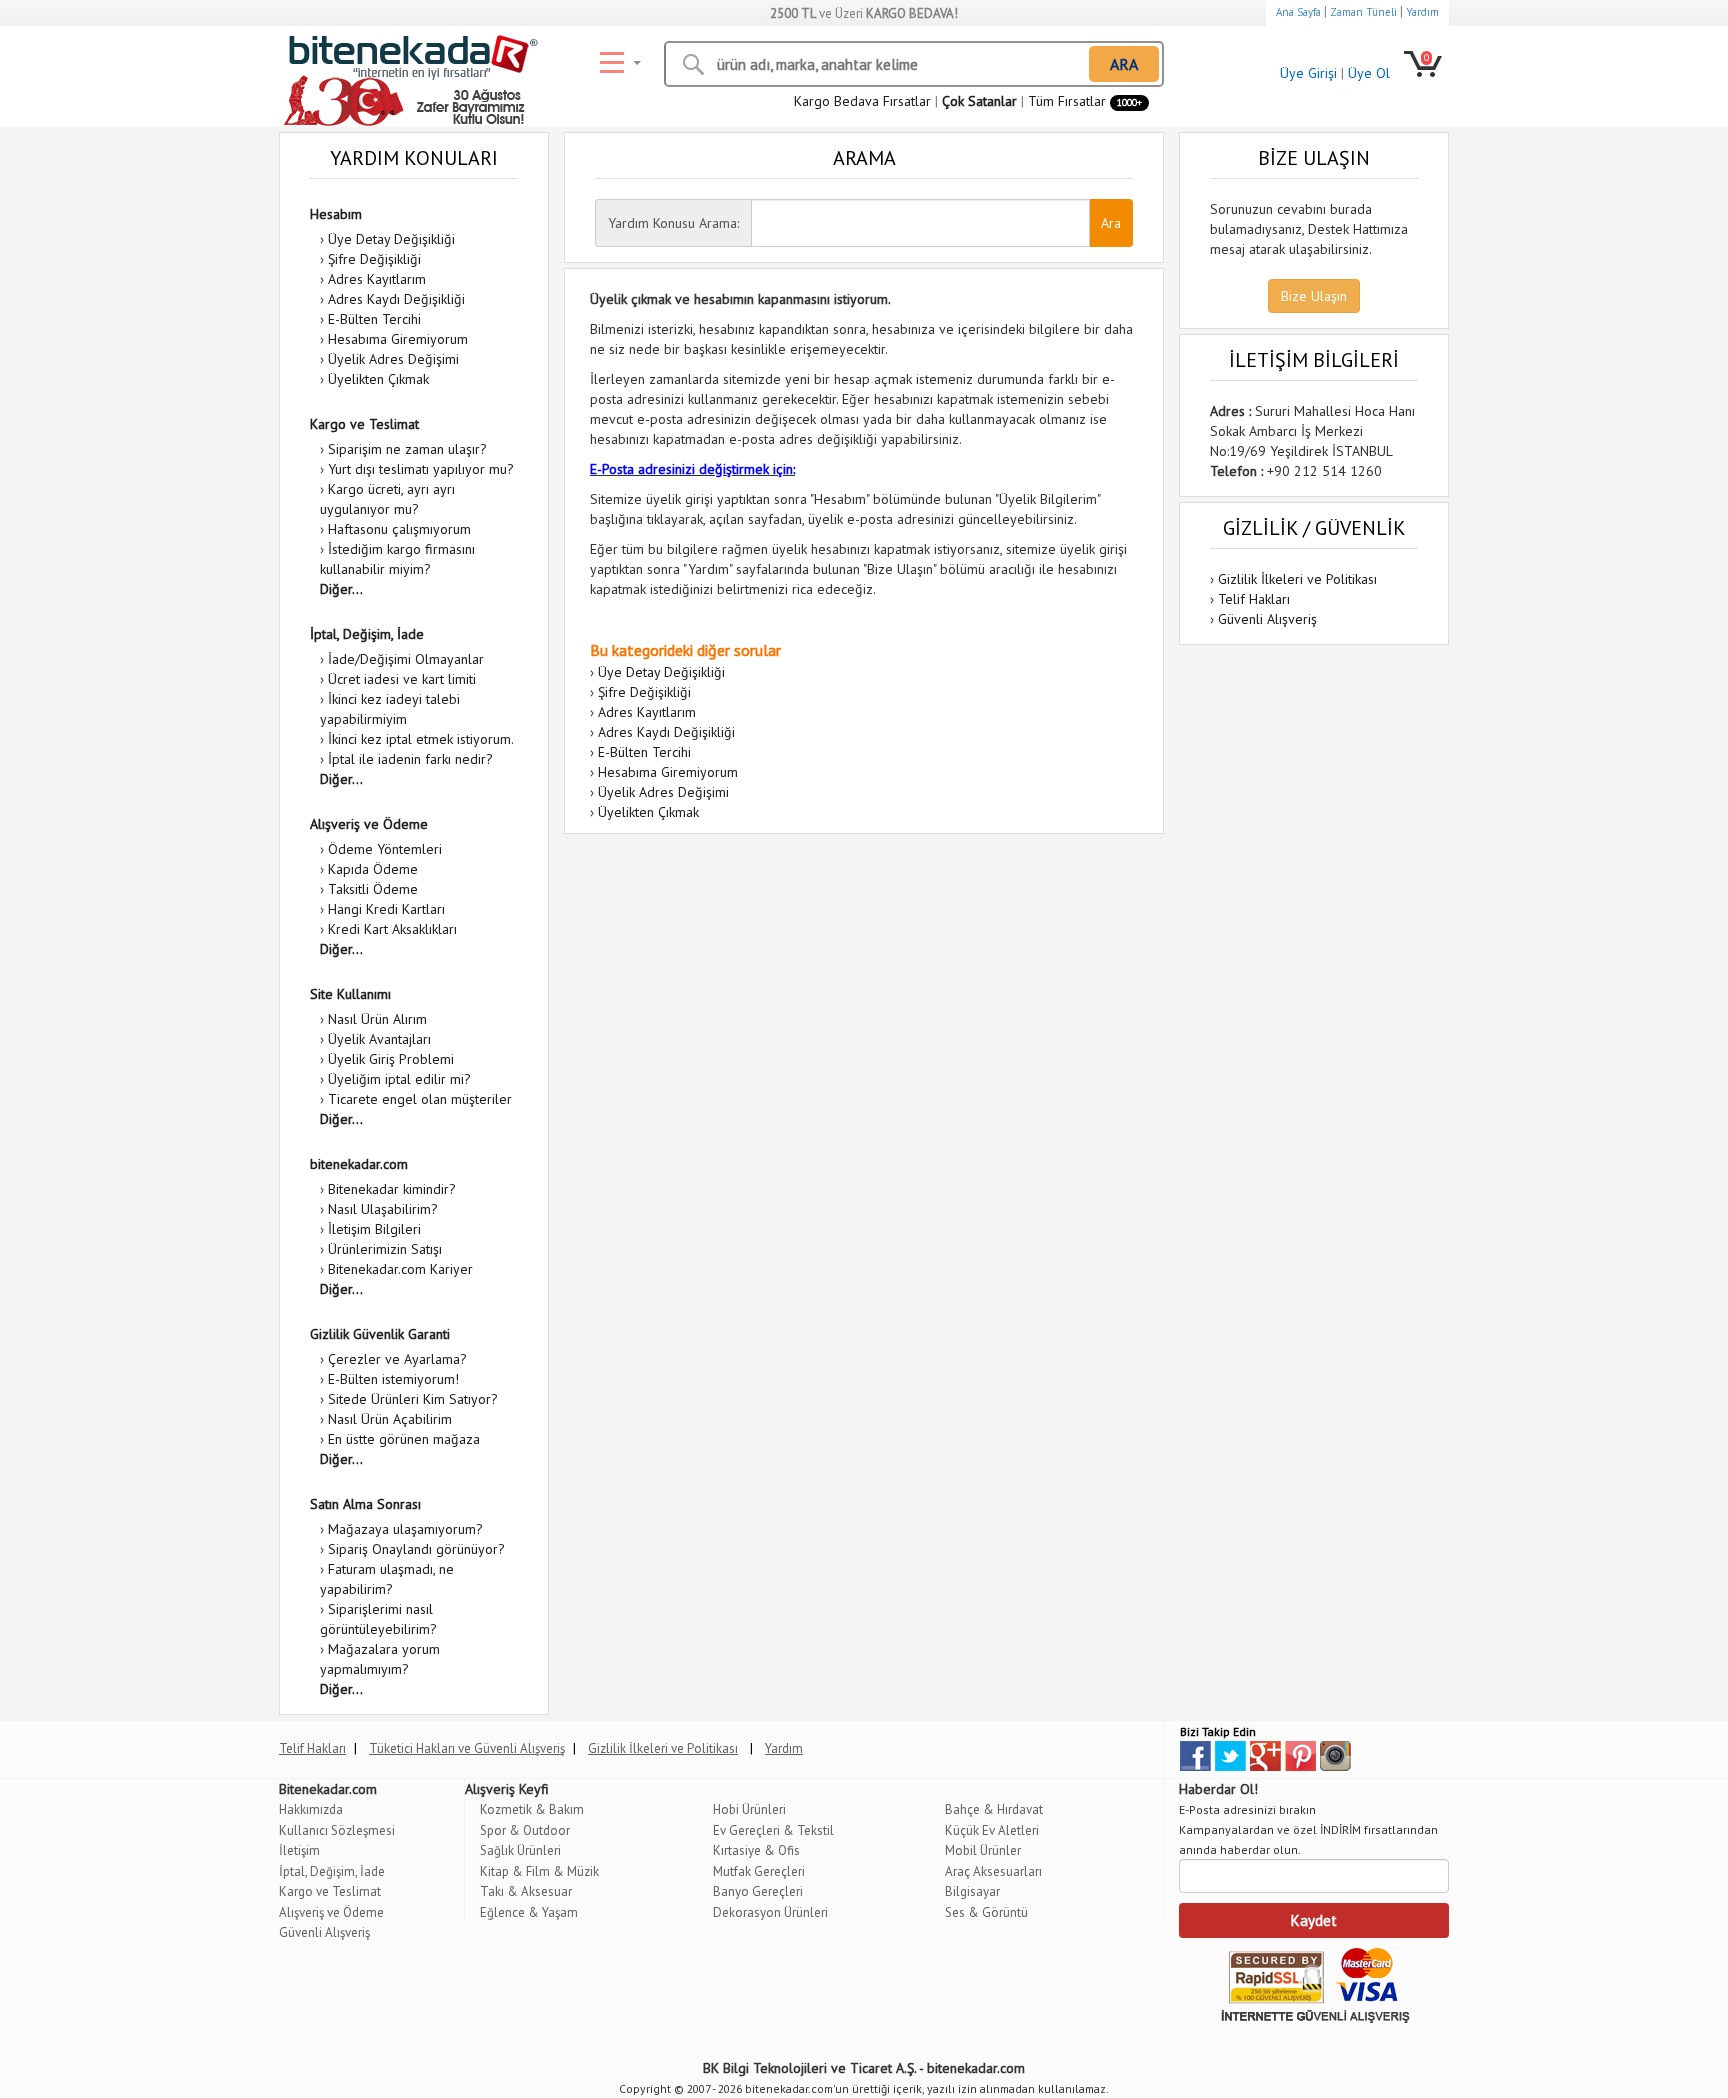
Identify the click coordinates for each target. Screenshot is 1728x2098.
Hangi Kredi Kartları (386, 909)
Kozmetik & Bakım (532, 1809)
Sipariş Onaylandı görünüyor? (416, 1549)
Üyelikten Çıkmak (378, 379)
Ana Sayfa (1298, 12)
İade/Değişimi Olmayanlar (406, 659)
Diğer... (341, 589)
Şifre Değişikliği (374, 259)
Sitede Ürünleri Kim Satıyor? (413, 1399)
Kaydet (1314, 1920)
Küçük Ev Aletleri (992, 1830)
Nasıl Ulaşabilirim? (383, 1209)
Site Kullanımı (350, 994)
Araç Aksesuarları (993, 1871)
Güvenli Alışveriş (1267, 619)
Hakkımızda (311, 1809)
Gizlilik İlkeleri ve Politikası (1297, 579)
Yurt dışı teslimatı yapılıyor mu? (421, 469)
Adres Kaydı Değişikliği (396, 299)
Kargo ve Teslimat (364, 424)
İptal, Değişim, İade (367, 634)
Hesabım (336, 214)
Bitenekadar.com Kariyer (400, 1269)
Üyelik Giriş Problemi (391, 1059)
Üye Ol (1369, 73)
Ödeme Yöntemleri (385, 849)
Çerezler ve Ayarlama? (397, 1359)
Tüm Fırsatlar (1085, 101)
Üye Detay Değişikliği (391, 239)
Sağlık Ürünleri (520, 1850)
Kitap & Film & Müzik (539, 1871)
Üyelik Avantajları (379, 1039)
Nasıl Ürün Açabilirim (390, 1419)
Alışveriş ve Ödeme (369, 824)
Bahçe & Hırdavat (994, 1809)
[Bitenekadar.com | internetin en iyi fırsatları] (409, 60)
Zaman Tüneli (1363, 12)
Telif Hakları (1254, 599)
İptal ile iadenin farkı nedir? (410, 759)
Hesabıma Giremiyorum (398, 339)
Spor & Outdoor (525, 1830)
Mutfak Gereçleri (759, 1871)
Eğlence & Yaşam (529, 1912)
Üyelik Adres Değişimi (393, 359)
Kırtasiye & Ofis (756, 1850)
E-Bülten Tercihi (374, 319)
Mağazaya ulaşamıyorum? (405, 1529)
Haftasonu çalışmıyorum (399, 529)
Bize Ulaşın (1314, 296)
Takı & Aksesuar (526, 1891)
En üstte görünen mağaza (404, 1439)
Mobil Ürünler (983, 1850)
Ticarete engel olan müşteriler (420, 1099)
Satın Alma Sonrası (365, 1504)
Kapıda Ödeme (373, 869)
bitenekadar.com (359, 1164)
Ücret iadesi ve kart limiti (402, 679)
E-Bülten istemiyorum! (393, 1379)
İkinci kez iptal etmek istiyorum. (421, 739)
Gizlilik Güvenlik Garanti (380, 1334)
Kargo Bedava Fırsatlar (862, 101)
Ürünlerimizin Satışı (385, 1249)
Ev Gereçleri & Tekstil (773, 1830)
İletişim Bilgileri (374, 1229)
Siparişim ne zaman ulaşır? (407, 449)
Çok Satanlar (979, 101)
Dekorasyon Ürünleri (770, 1912)
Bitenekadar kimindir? (392, 1189)
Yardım (1422, 12)
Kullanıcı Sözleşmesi (337, 1830)
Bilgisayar (972, 1891)
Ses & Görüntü (986, 1912)
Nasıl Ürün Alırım (377, 1019)
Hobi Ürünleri (749, 1809)
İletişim (299, 1850)
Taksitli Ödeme (373, 889)
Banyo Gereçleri (758, 1891)
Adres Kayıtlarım (377, 279)
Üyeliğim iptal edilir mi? (399, 1079)
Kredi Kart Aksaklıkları (392, 929)
